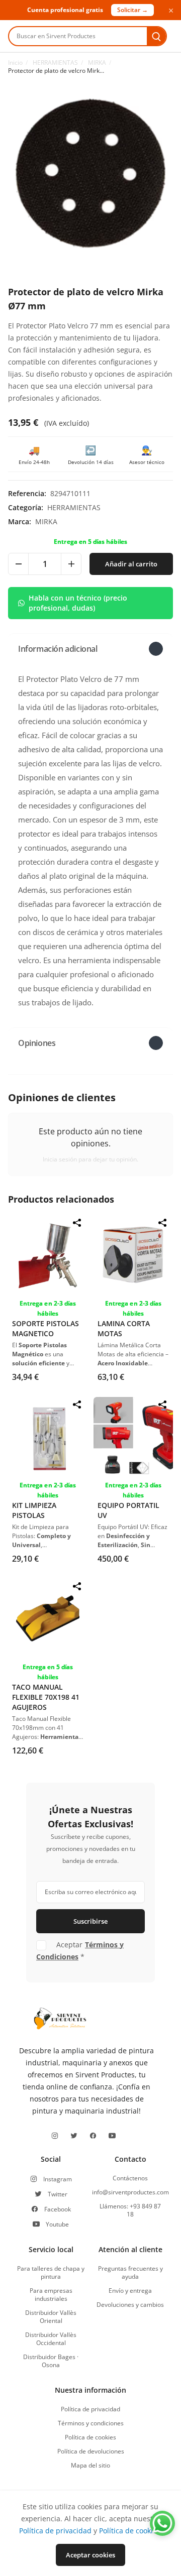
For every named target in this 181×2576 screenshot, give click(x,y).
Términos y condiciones (91, 2423)
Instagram (58, 2179)
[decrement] (19, 564)
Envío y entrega (130, 2291)
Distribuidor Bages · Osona (51, 2361)
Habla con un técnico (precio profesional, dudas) (78, 603)
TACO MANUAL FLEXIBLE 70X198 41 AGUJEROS (46, 1697)
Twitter (58, 2194)
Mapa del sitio (90, 2466)
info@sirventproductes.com (130, 2192)
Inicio (15, 63)
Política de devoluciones (91, 2451)
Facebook (58, 2209)
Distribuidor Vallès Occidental (51, 2339)
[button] (90, 649)
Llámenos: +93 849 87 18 (130, 2210)
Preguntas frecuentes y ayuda (130, 2273)
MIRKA (97, 63)
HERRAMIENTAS (55, 63)
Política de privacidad (90, 2409)
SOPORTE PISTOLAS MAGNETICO (46, 1328)
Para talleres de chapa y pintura (51, 2273)
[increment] (71, 564)
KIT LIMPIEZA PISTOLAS (34, 1510)
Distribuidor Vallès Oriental (51, 2317)
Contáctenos (130, 2178)
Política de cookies (90, 2437)
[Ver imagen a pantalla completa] (90, 173)
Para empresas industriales (51, 2295)
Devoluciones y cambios (130, 2305)
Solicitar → (132, 10)
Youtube (57, 2224)
